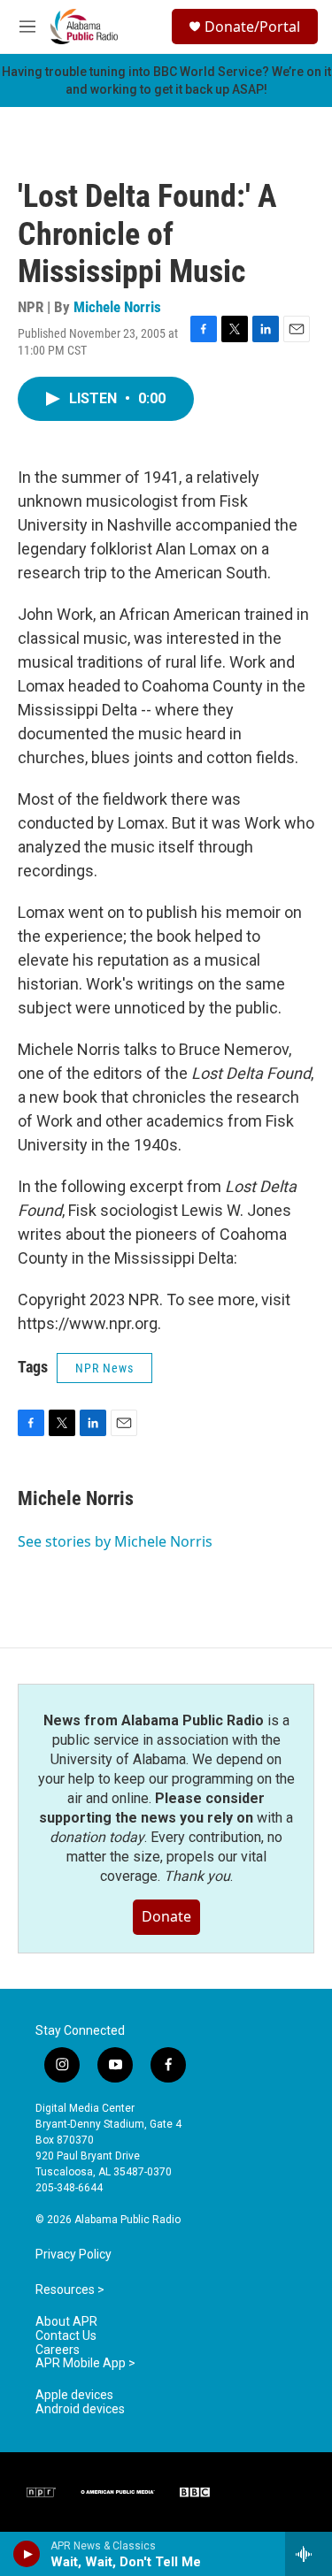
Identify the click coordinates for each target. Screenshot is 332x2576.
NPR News (104, 1368)
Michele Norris (117, 307)
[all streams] (309, 2554)
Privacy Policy (73, 2255)
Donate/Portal (252, 27)
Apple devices (74, 2395)
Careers (58, 2350)
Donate (166, 1916)
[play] (27, 2554)
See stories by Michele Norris (115, 1541)
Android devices (80, 2409)
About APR (66, 2322)
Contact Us (66, 2336)
